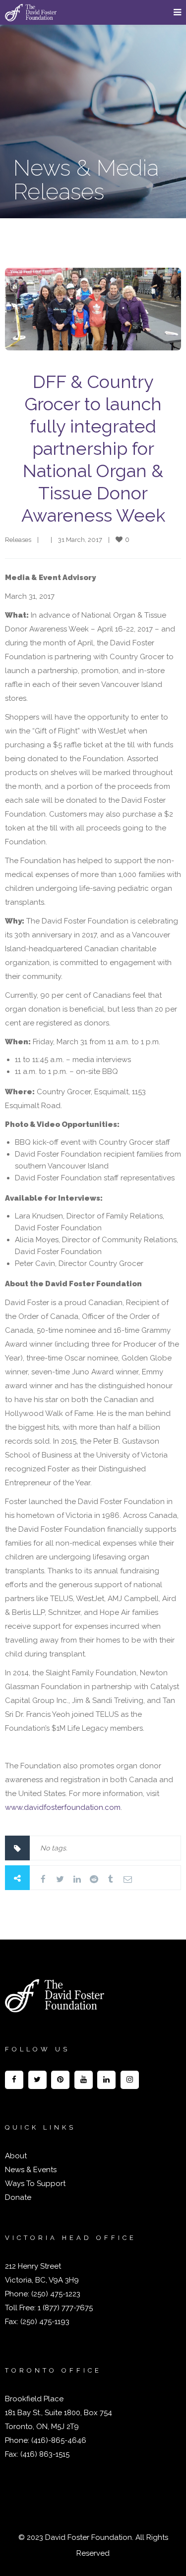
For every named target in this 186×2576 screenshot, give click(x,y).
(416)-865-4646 (59, 2440)
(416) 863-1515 (45, 2454)
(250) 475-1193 (45, 2322)
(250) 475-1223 (55, 2294)
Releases (18, 540)
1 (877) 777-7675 (64, 2308)
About (16, 2156)
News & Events (31, 2170)
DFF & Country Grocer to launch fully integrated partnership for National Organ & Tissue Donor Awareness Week (93, 448)
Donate (18, 2197)
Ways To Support (35, 2184)
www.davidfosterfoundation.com (63, 1807)
